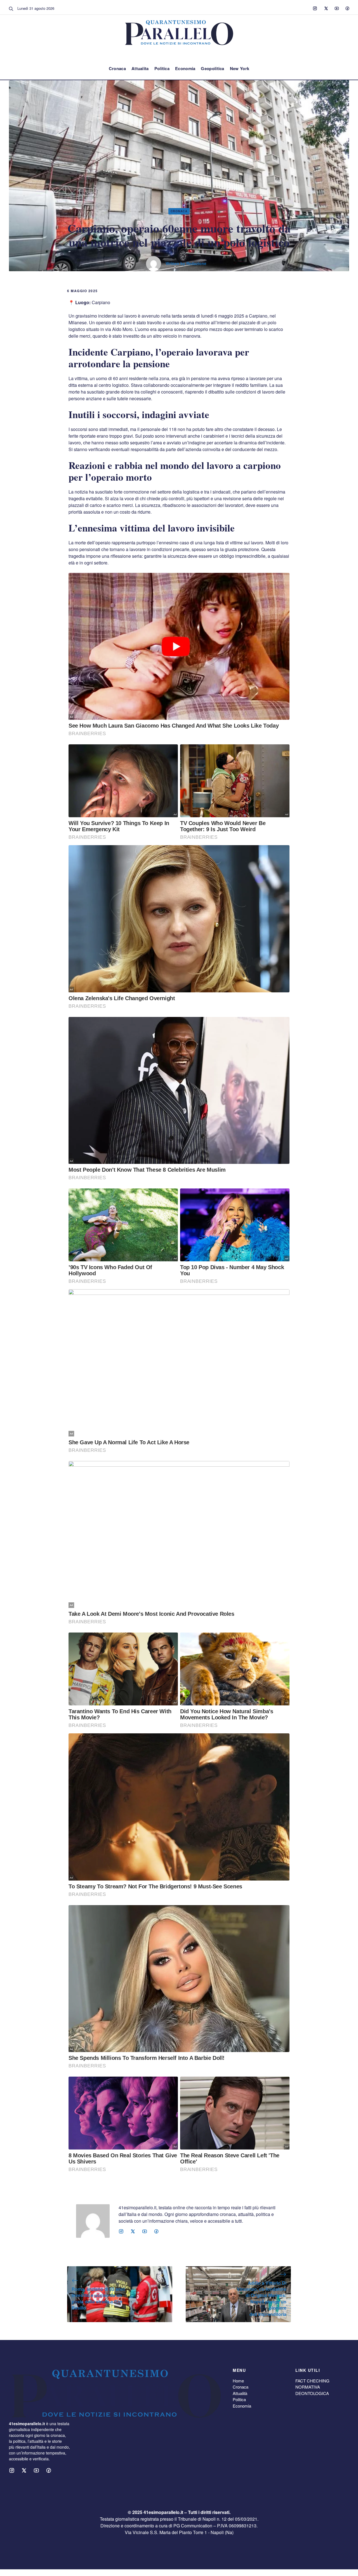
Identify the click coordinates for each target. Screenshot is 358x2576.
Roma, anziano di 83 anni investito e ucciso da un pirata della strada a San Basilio (98, 2298)
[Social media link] (315, 8)
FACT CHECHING (312, 2381)
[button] (11, 8)
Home (238, 2381)
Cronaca (117, 68)
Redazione (196, 263)
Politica (162, 68)
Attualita (140, 68)
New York (240, 68)
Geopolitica (212, 68)
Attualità (240, 2393)
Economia (185, 68)
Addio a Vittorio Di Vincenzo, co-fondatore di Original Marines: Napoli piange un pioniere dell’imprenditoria (262, 2299)
